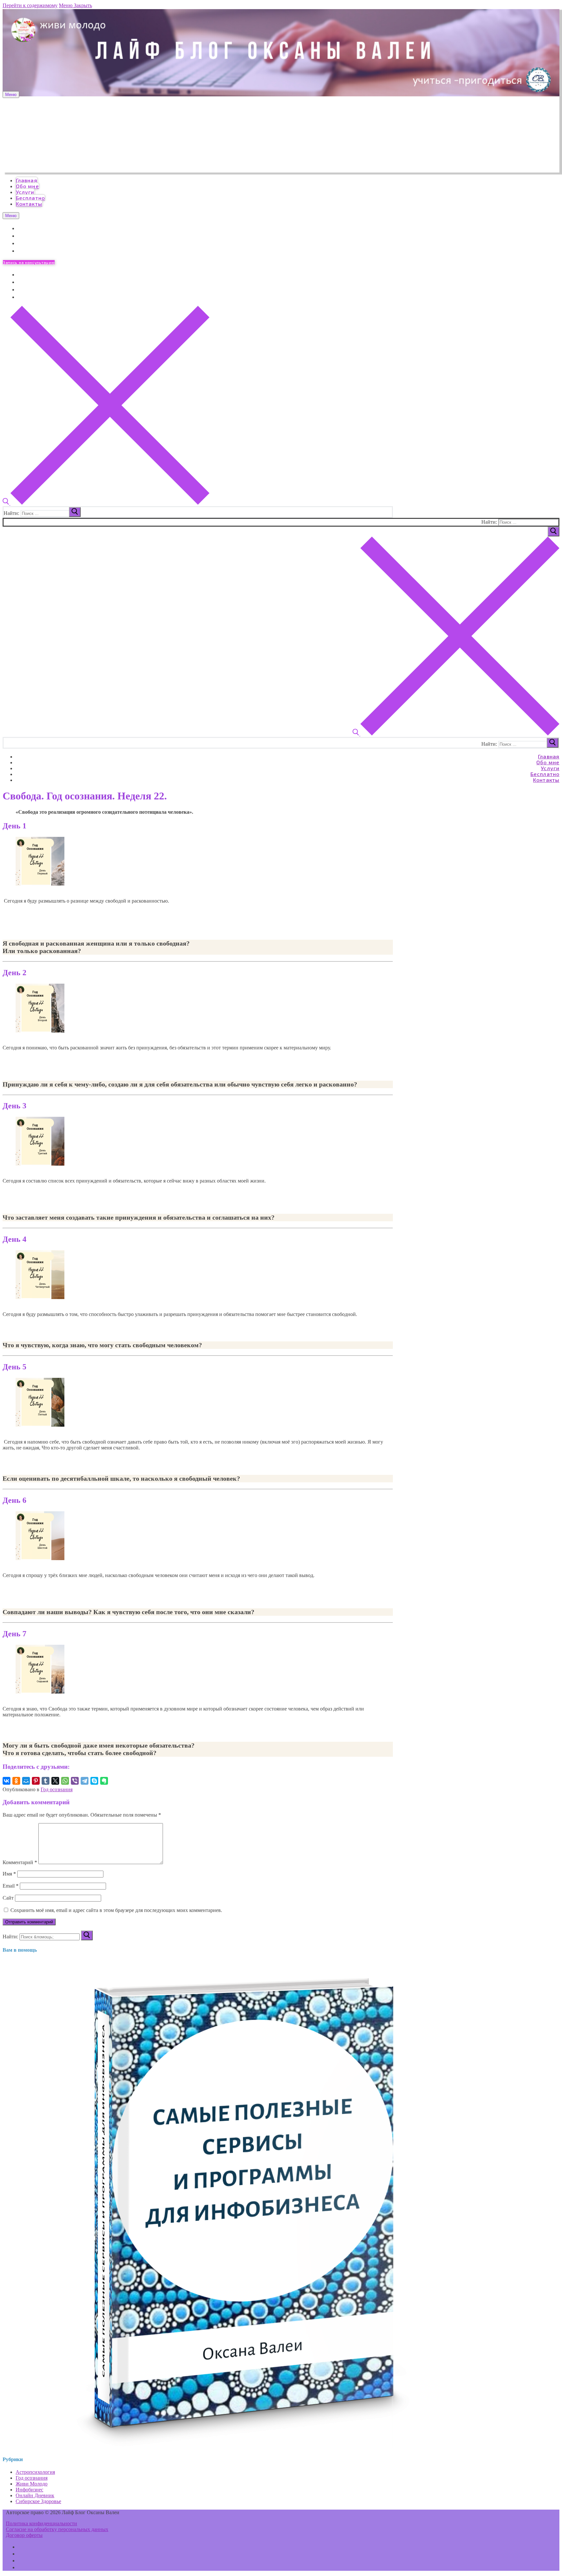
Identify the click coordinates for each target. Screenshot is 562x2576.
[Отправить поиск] (554, 532)
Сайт (8, 1898)
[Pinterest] (36, 1781)
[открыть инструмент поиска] (106, 503)
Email (11, 1886)
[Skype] (94, 1781)
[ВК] (21, 2547)
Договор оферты (24, 2535)
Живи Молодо (32, 2484)
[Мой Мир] (26, 1781)
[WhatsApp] (20, 243)
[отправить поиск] (75, 512)
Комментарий (20, 1862)
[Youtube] (20, 250)
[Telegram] (20, 235)
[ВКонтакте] (20, 228)
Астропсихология (35, 2472)
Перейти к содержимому (30, 5)
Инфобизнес (29, 2490)
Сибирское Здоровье (38, 2501)
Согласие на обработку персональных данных (57, 2529)
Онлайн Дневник (35, 2495)
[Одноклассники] (16, 1781)
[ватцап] (21, 2560)
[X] (55, 1781)
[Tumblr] (46, 1781)
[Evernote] (104, 1781)
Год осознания (57, 1789)
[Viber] (75, 1781)
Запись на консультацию (29, 262)
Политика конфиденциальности (41, 2523)
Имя (9, 1874)
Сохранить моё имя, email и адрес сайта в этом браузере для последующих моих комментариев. (116, 1910)
